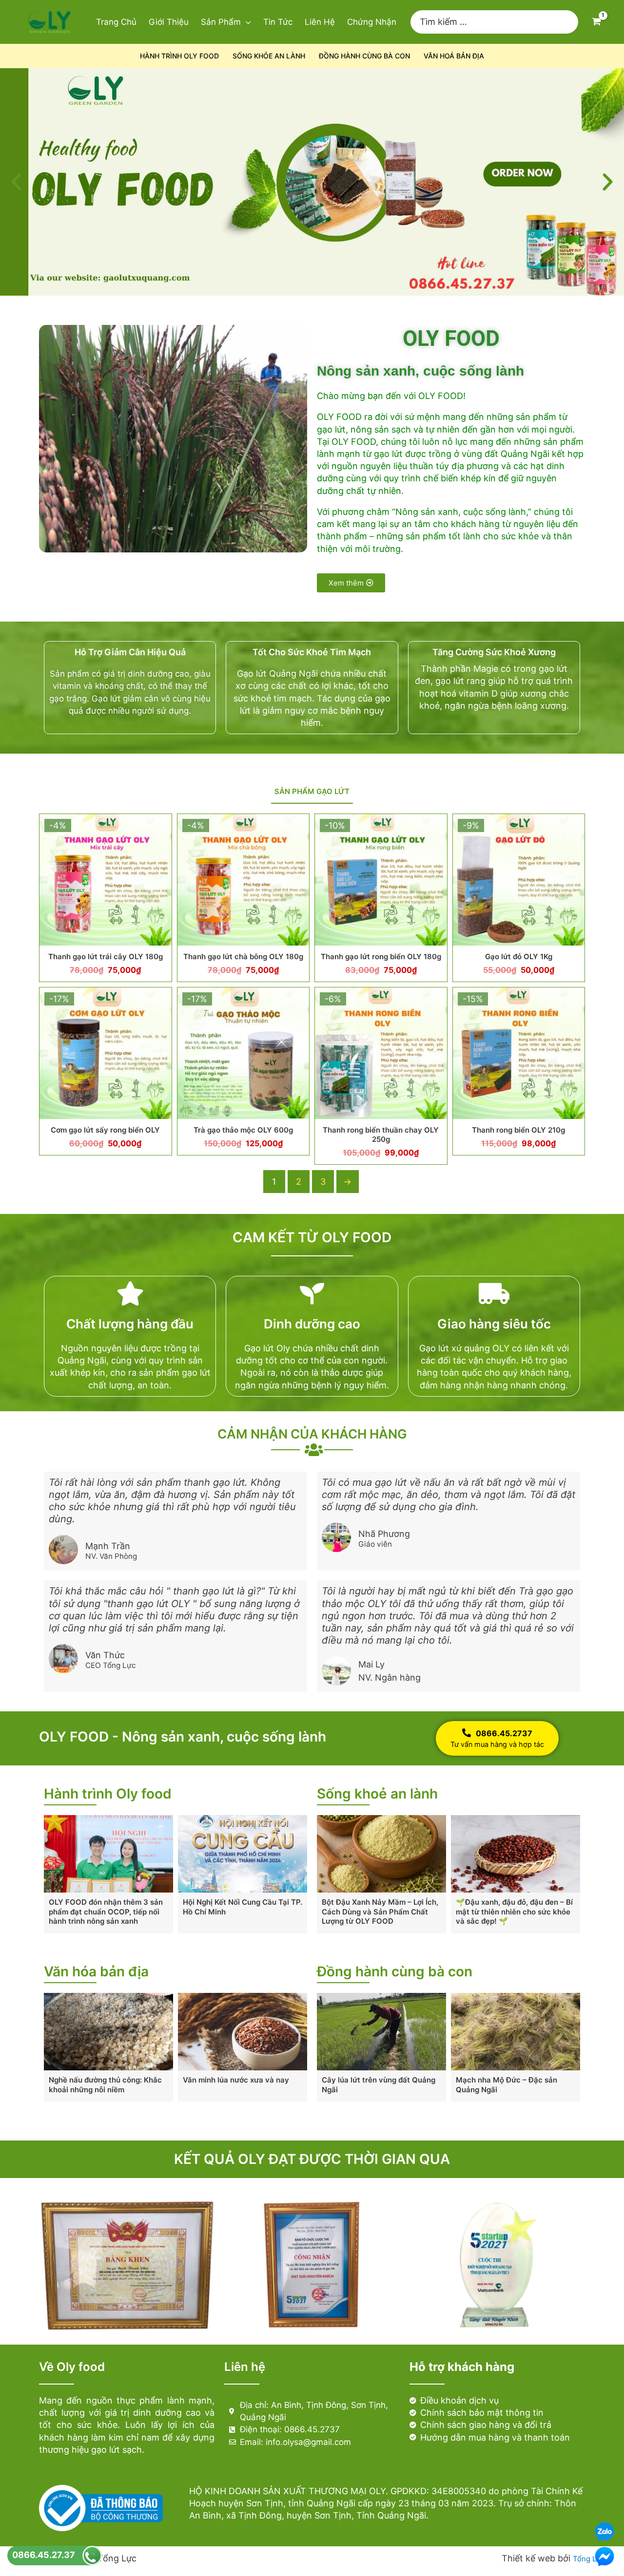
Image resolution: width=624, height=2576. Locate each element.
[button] (16, 182)
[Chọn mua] (162, 831)
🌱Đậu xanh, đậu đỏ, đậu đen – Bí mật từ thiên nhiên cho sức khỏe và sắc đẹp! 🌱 (514, 1912)
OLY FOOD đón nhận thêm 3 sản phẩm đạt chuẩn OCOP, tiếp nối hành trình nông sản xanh (106, 1912)
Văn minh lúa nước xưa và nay (236, 2080)
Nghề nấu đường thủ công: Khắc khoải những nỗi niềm (105, 2085)
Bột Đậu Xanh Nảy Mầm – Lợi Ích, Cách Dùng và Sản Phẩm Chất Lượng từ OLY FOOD (380, 1912)
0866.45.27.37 (44, 2555)
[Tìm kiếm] (571, 22)
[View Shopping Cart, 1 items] (596, 22)
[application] (246, 22)
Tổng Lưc (589, 2559)
